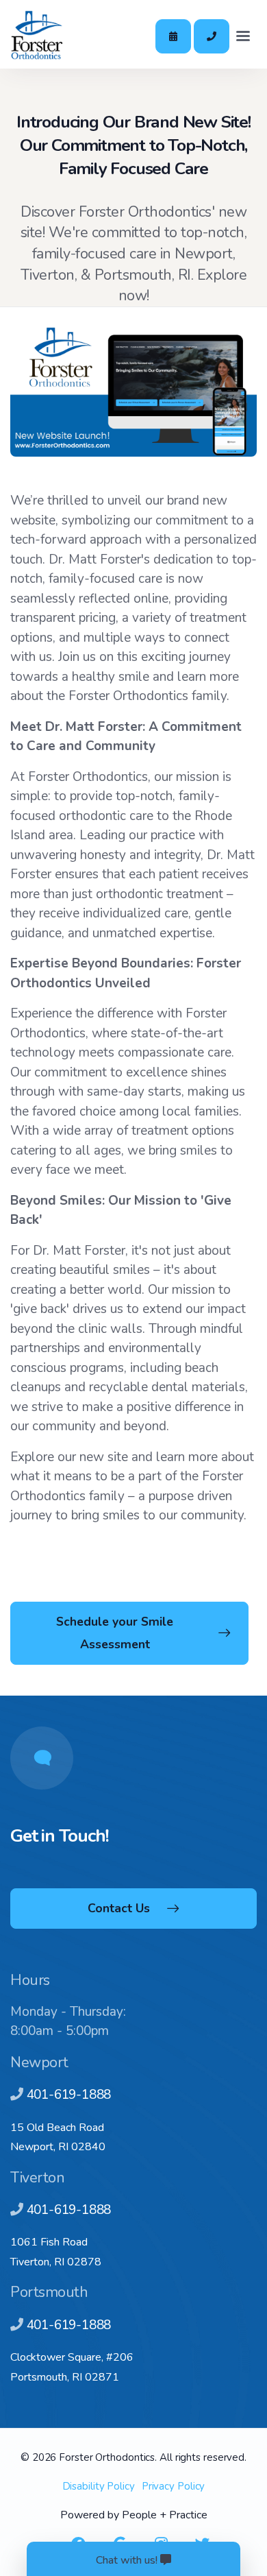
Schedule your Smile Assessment (115, 1633)
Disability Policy (99, 2486)
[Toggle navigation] (243, 36)
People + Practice (165, 2515)
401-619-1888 (69, 2095)
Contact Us (119, 1908)
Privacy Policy (174, 2486)
